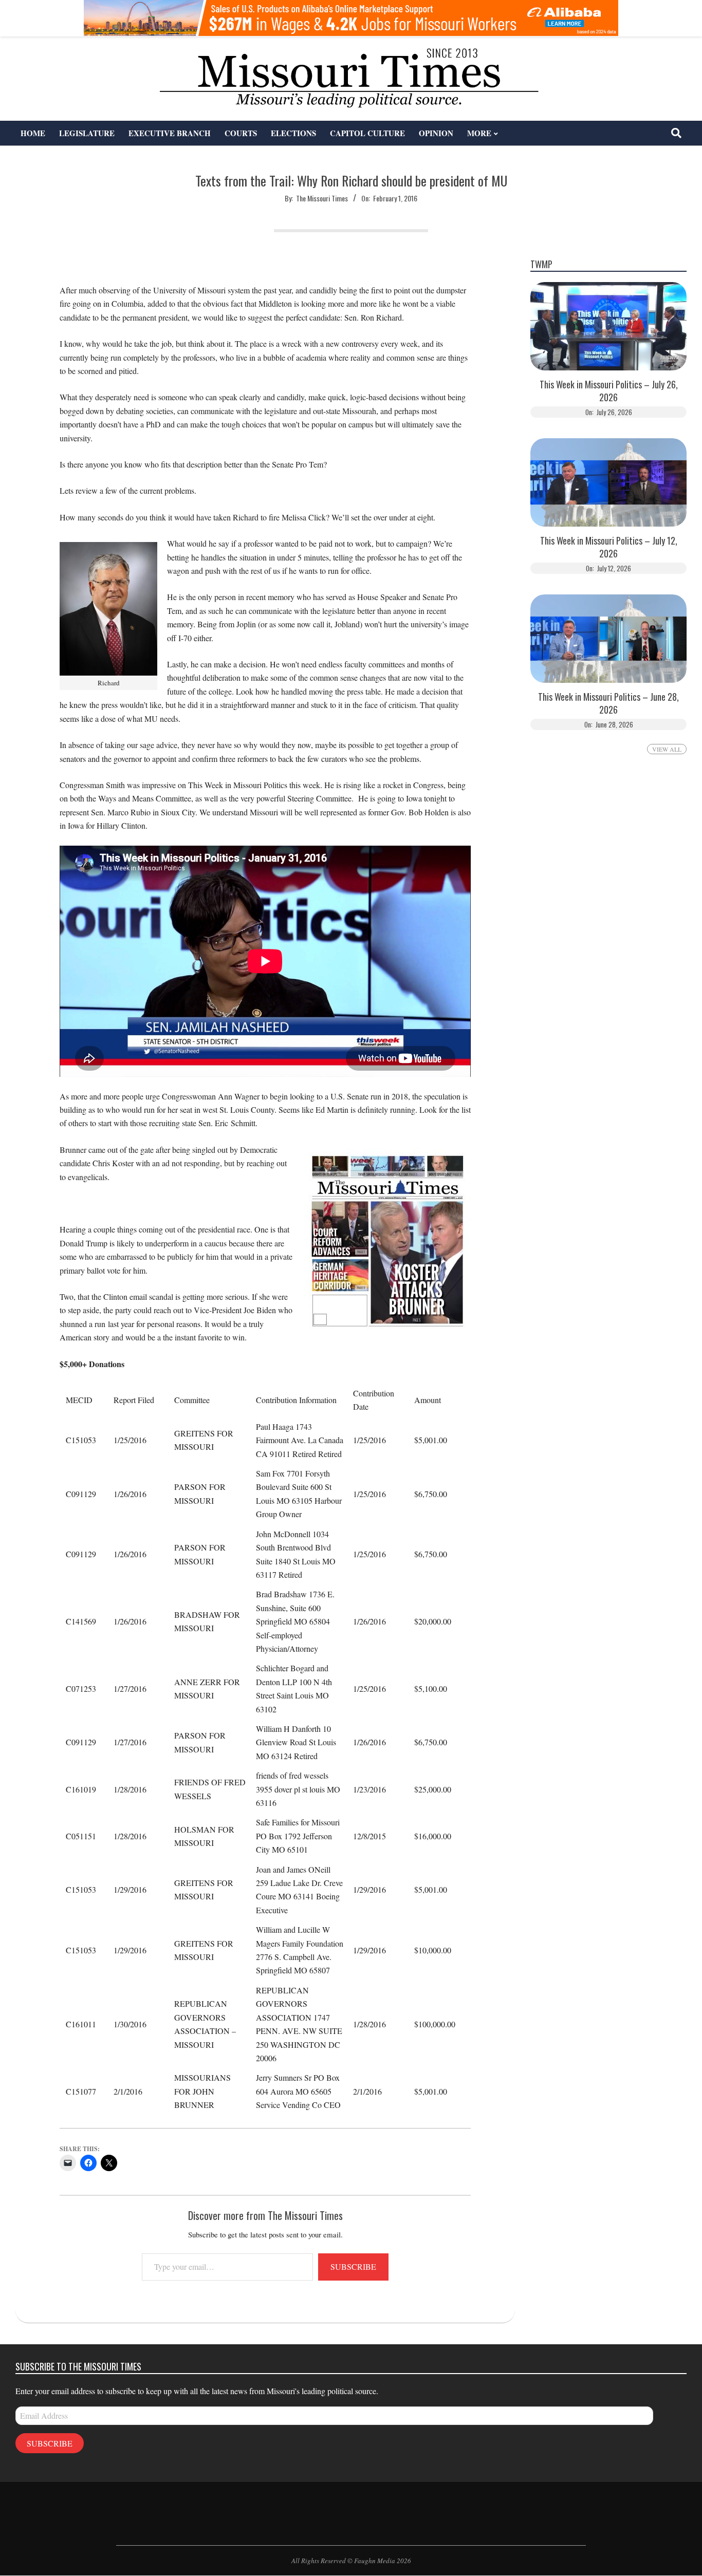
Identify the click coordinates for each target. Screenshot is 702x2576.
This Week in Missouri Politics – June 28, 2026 (608, 703)
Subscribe (353, 2266)
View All (667, 749)
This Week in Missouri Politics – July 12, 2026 (609, 547)
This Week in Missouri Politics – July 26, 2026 (609, 391)
